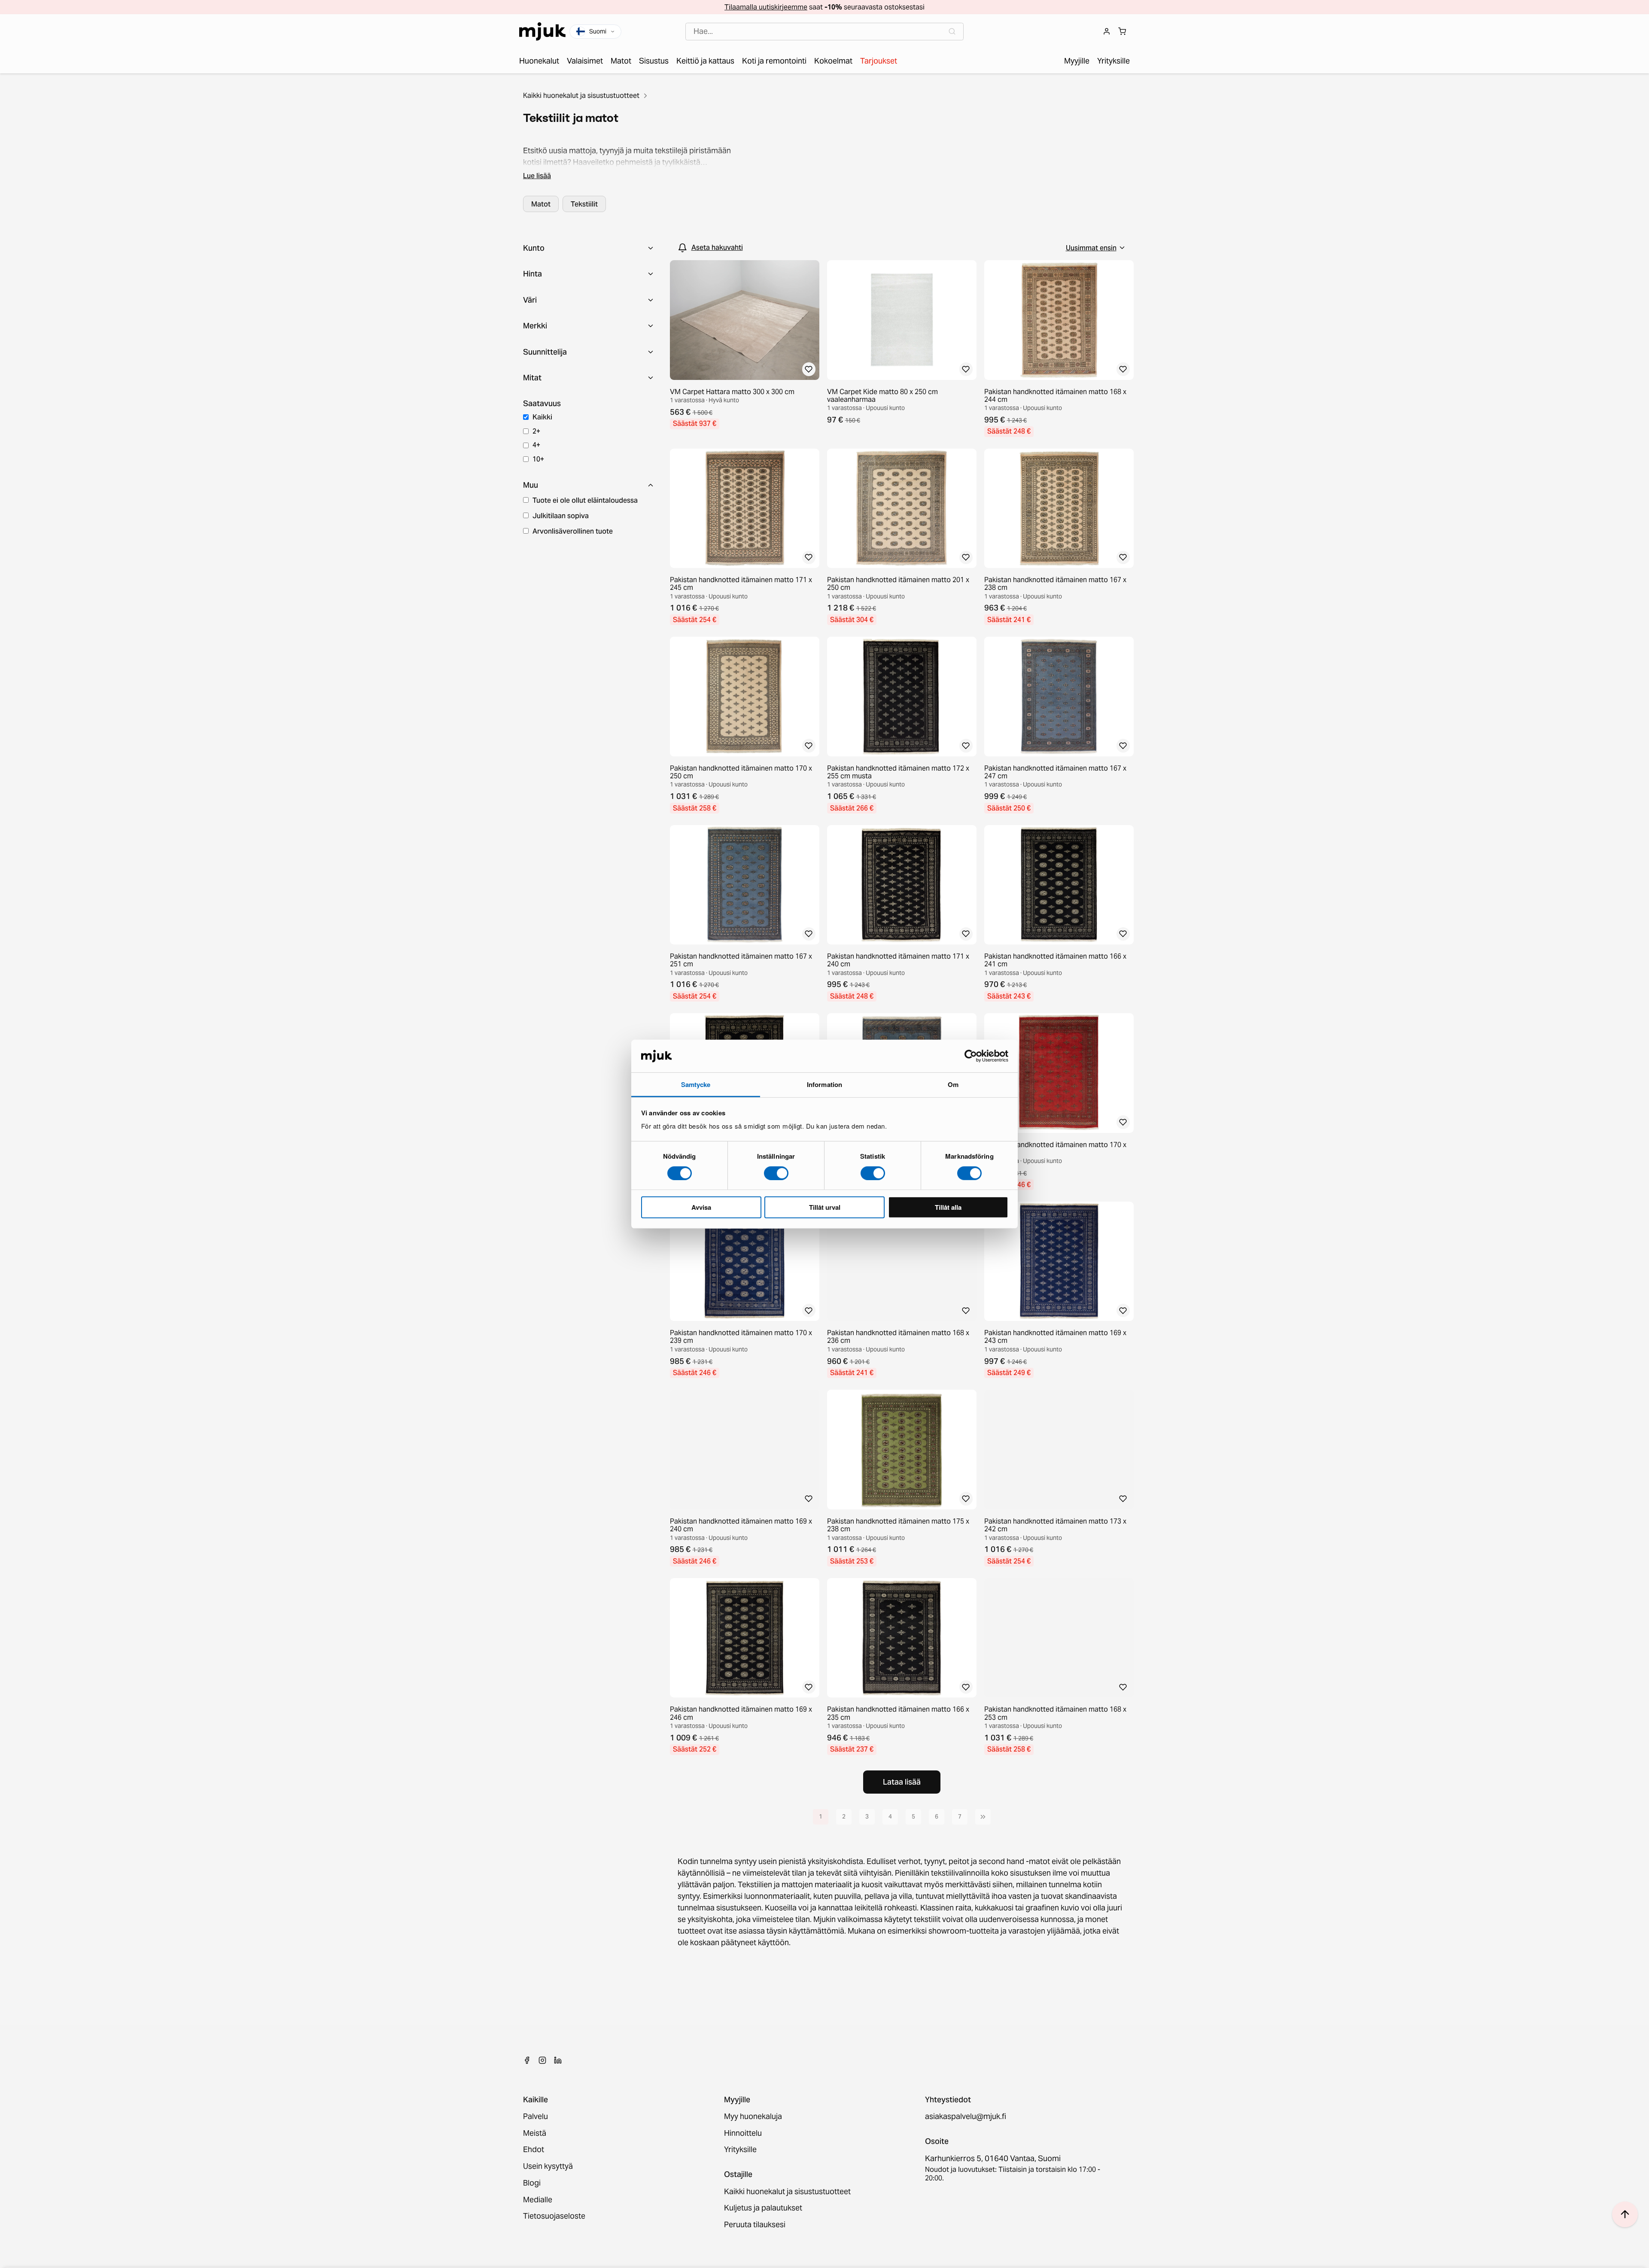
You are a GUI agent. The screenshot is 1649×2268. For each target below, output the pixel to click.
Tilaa (825, 1179)
